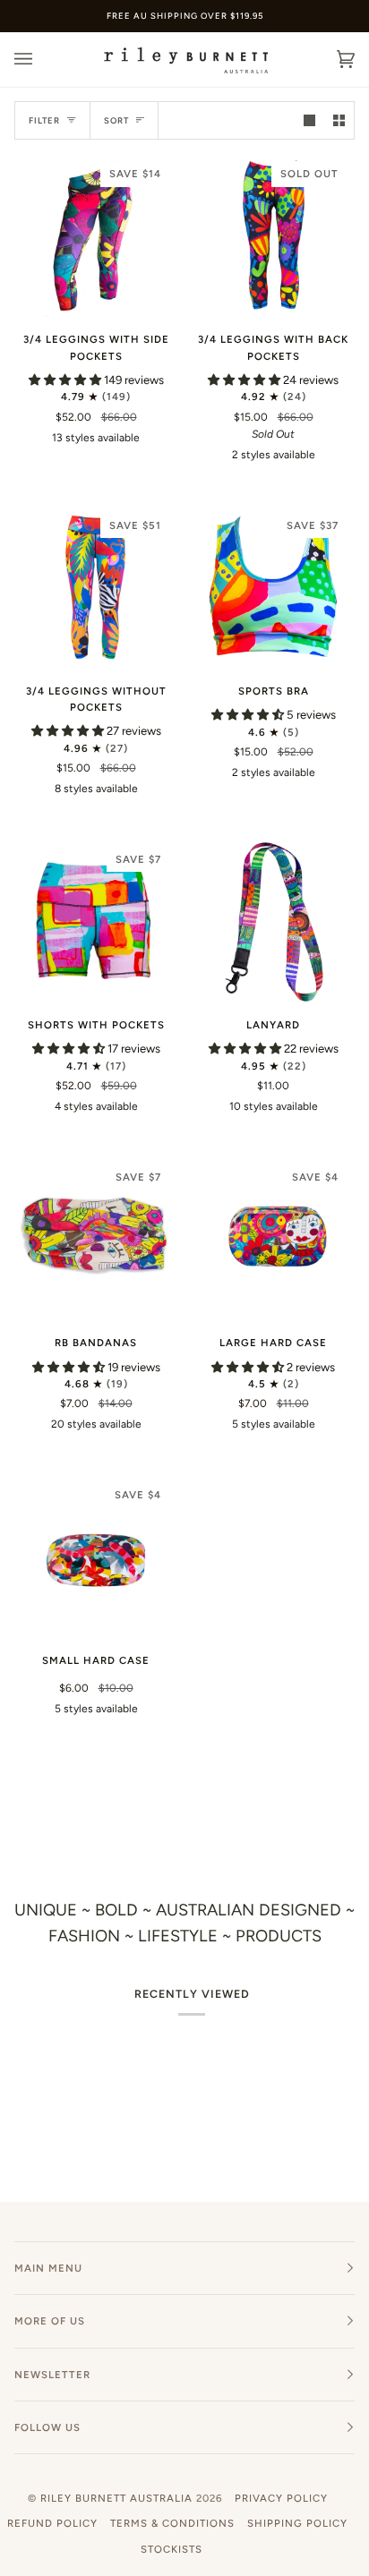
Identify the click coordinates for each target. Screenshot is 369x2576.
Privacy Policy (281, 2498)
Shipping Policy (297, 2523)
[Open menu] (41, 60)
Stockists (172, 2549)
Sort (116, 120)
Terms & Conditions (172, 2523)
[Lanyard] (273, 921)
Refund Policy (52, 2523)
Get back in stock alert (274, 499)
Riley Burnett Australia (116, 2498)
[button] (66, 380)
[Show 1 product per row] (309, 120)
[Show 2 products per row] (339, 120)
